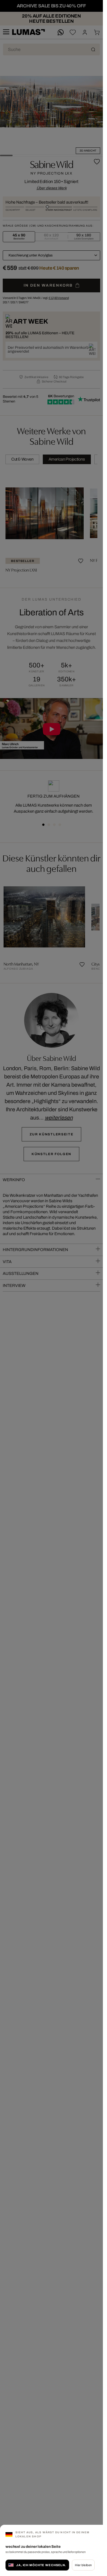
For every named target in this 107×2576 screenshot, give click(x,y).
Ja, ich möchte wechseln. (41, 2565)
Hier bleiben (83, 2565)
